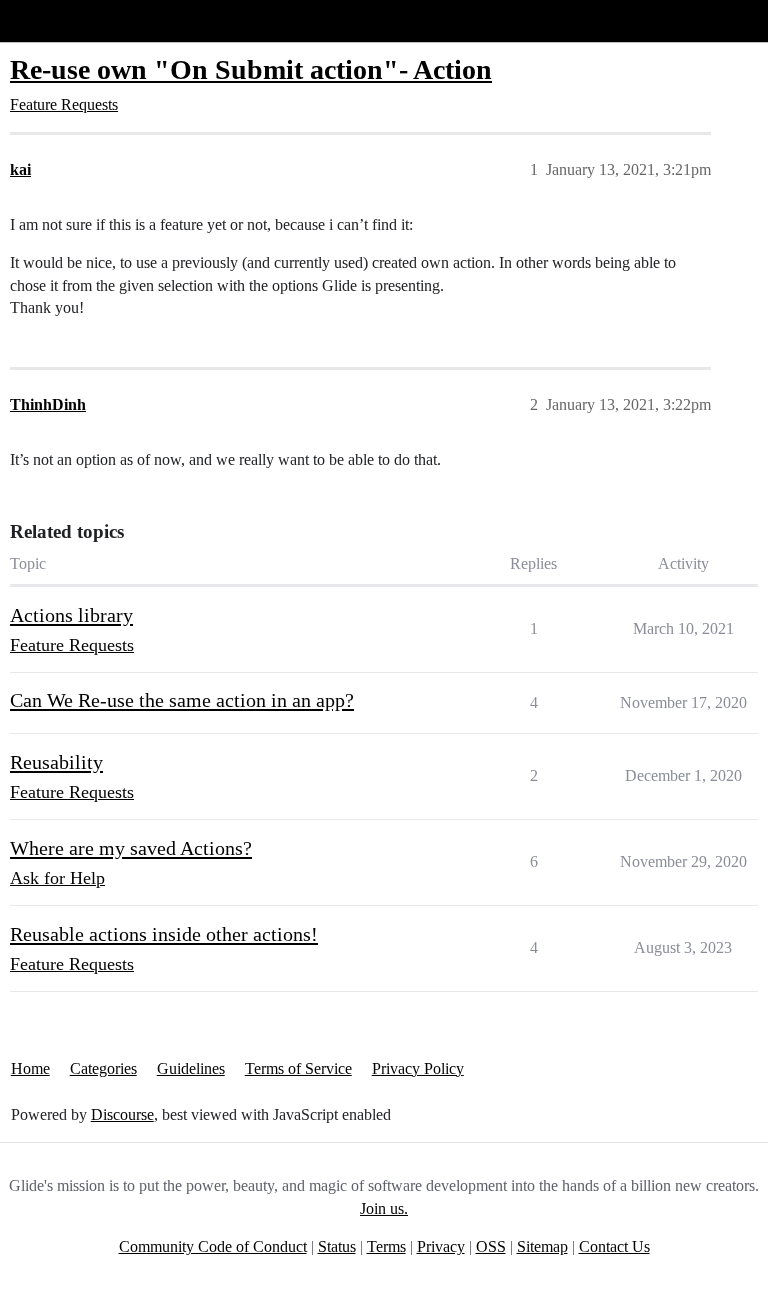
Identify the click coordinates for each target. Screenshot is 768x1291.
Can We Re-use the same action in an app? (182, 700)
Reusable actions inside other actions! (164, 934)
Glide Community (67, 20)
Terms (386, 1246)
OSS (491, 1246)
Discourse (122, 1114)
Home (30, 1068)
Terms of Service (298, 1068)
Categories (103, 1068)
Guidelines (191, 1068)
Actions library (71, 615)
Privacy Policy (418, 1068)
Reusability (56, 762)
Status (337, 1246)
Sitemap (542, 1246)
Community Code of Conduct (213, 1246)
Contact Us (614, 1246)
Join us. (384, 1208)
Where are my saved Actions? (131, 848)
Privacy (441, 1246)
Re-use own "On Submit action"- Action (251, 69)
